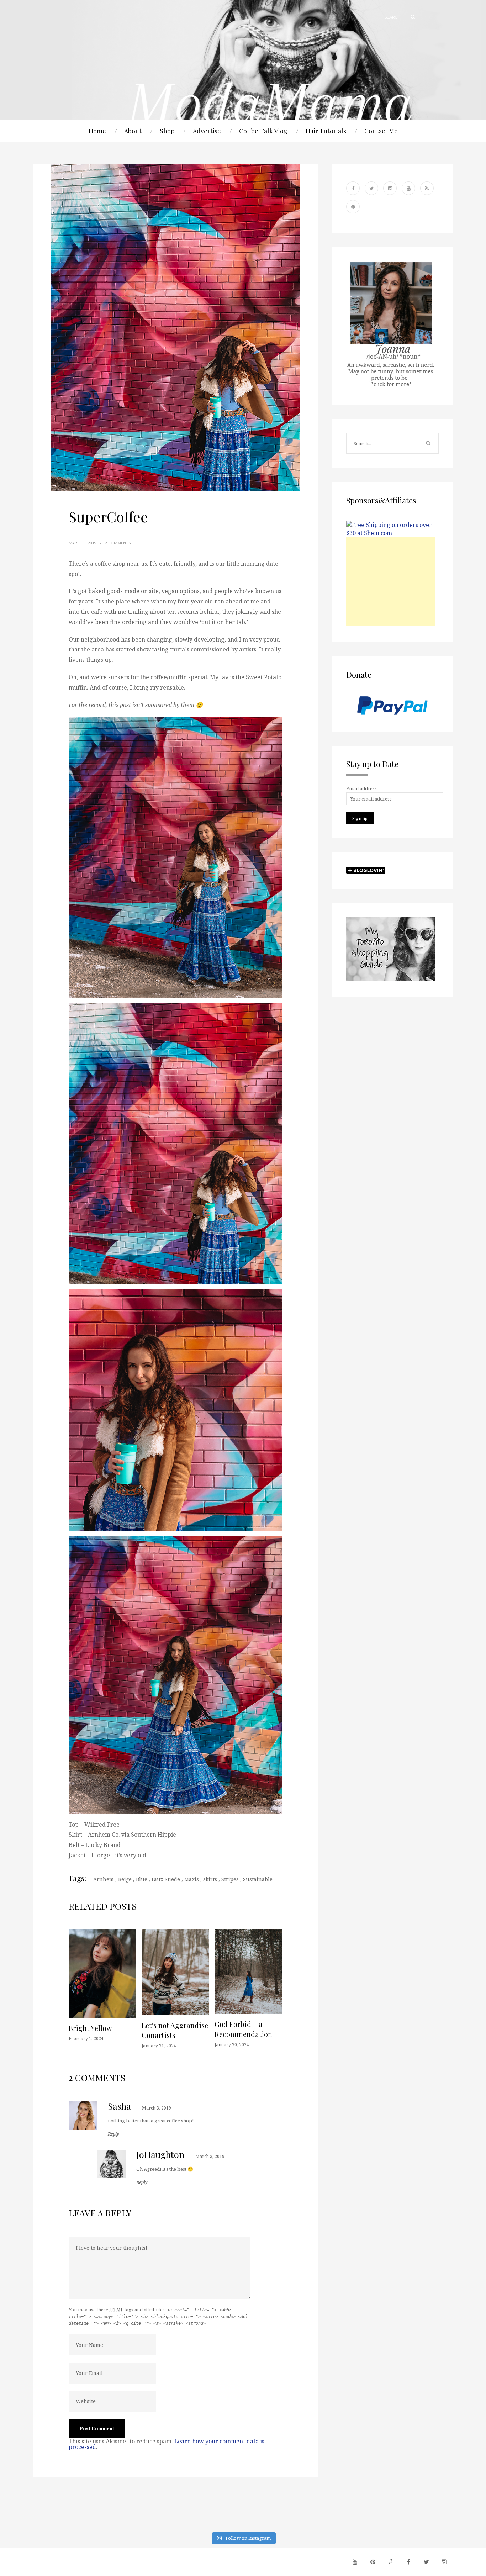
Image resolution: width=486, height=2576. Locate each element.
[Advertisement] (391, 581)
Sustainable (258, 1879)
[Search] (410, 17)
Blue (142, 1879)
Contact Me (381, 131)
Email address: (362, 788)
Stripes (230, 1879)
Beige (125, 1879)
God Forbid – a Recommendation (243, 2029)
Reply (113, 2134)
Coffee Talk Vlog (263, 131)
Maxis (192, 1879)
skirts (210, 1879)
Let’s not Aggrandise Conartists (175, 2030)
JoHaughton (160, 2154)
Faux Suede (166, 1879)
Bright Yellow (90, 2028)
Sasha (119, 2106)
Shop (167, 131)
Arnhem (104, 1879)
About (133, 131)
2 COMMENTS (118, 543)
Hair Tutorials (326, 131)
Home (97, 131)
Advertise (207, 131)
